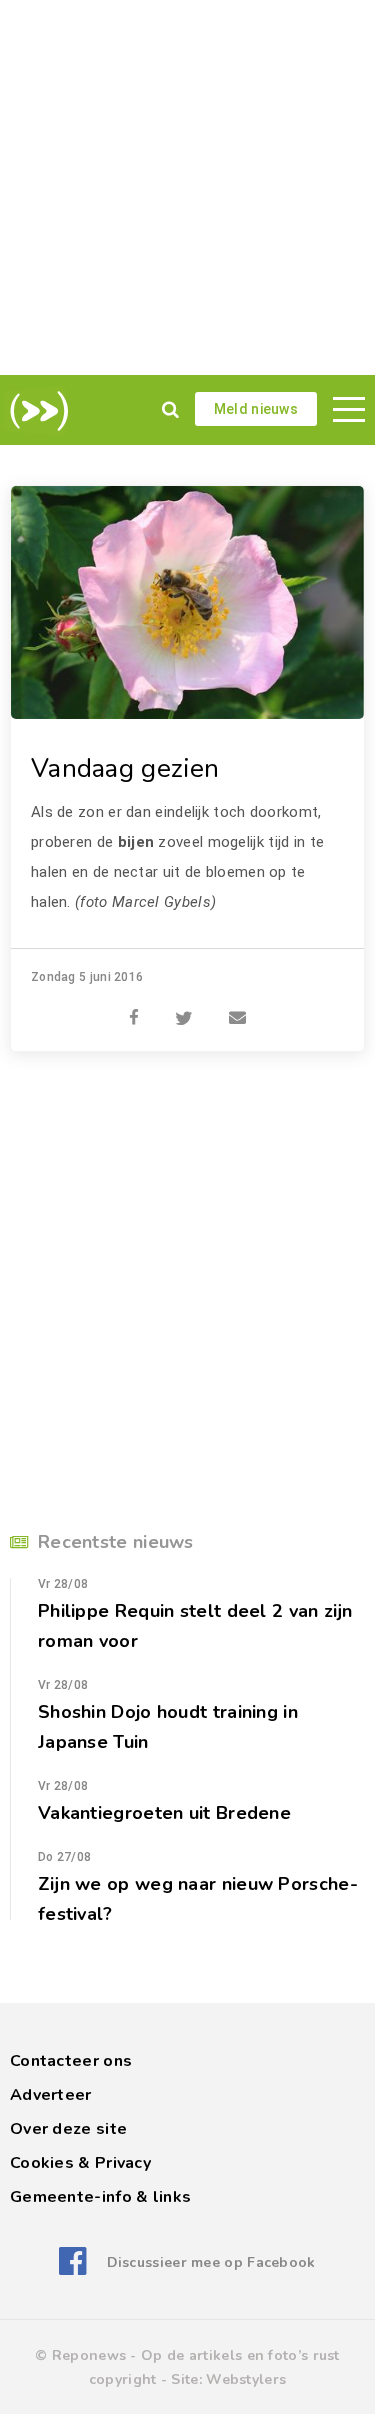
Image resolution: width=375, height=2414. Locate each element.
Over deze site (68, 2129)
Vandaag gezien (125, 768)
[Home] (35, 411)
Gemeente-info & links (100, 2197)
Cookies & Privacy (80, 2163)
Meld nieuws (256, 409)
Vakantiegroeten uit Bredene (164, 1813)
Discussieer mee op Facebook (211, 2262)
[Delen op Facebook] (134, 1007)
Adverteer (51, 2095)
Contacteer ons (71, 2061)
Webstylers (246, 2379)
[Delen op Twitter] (184, 1007)
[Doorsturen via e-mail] (237, 1007)
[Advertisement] (187, 187)
